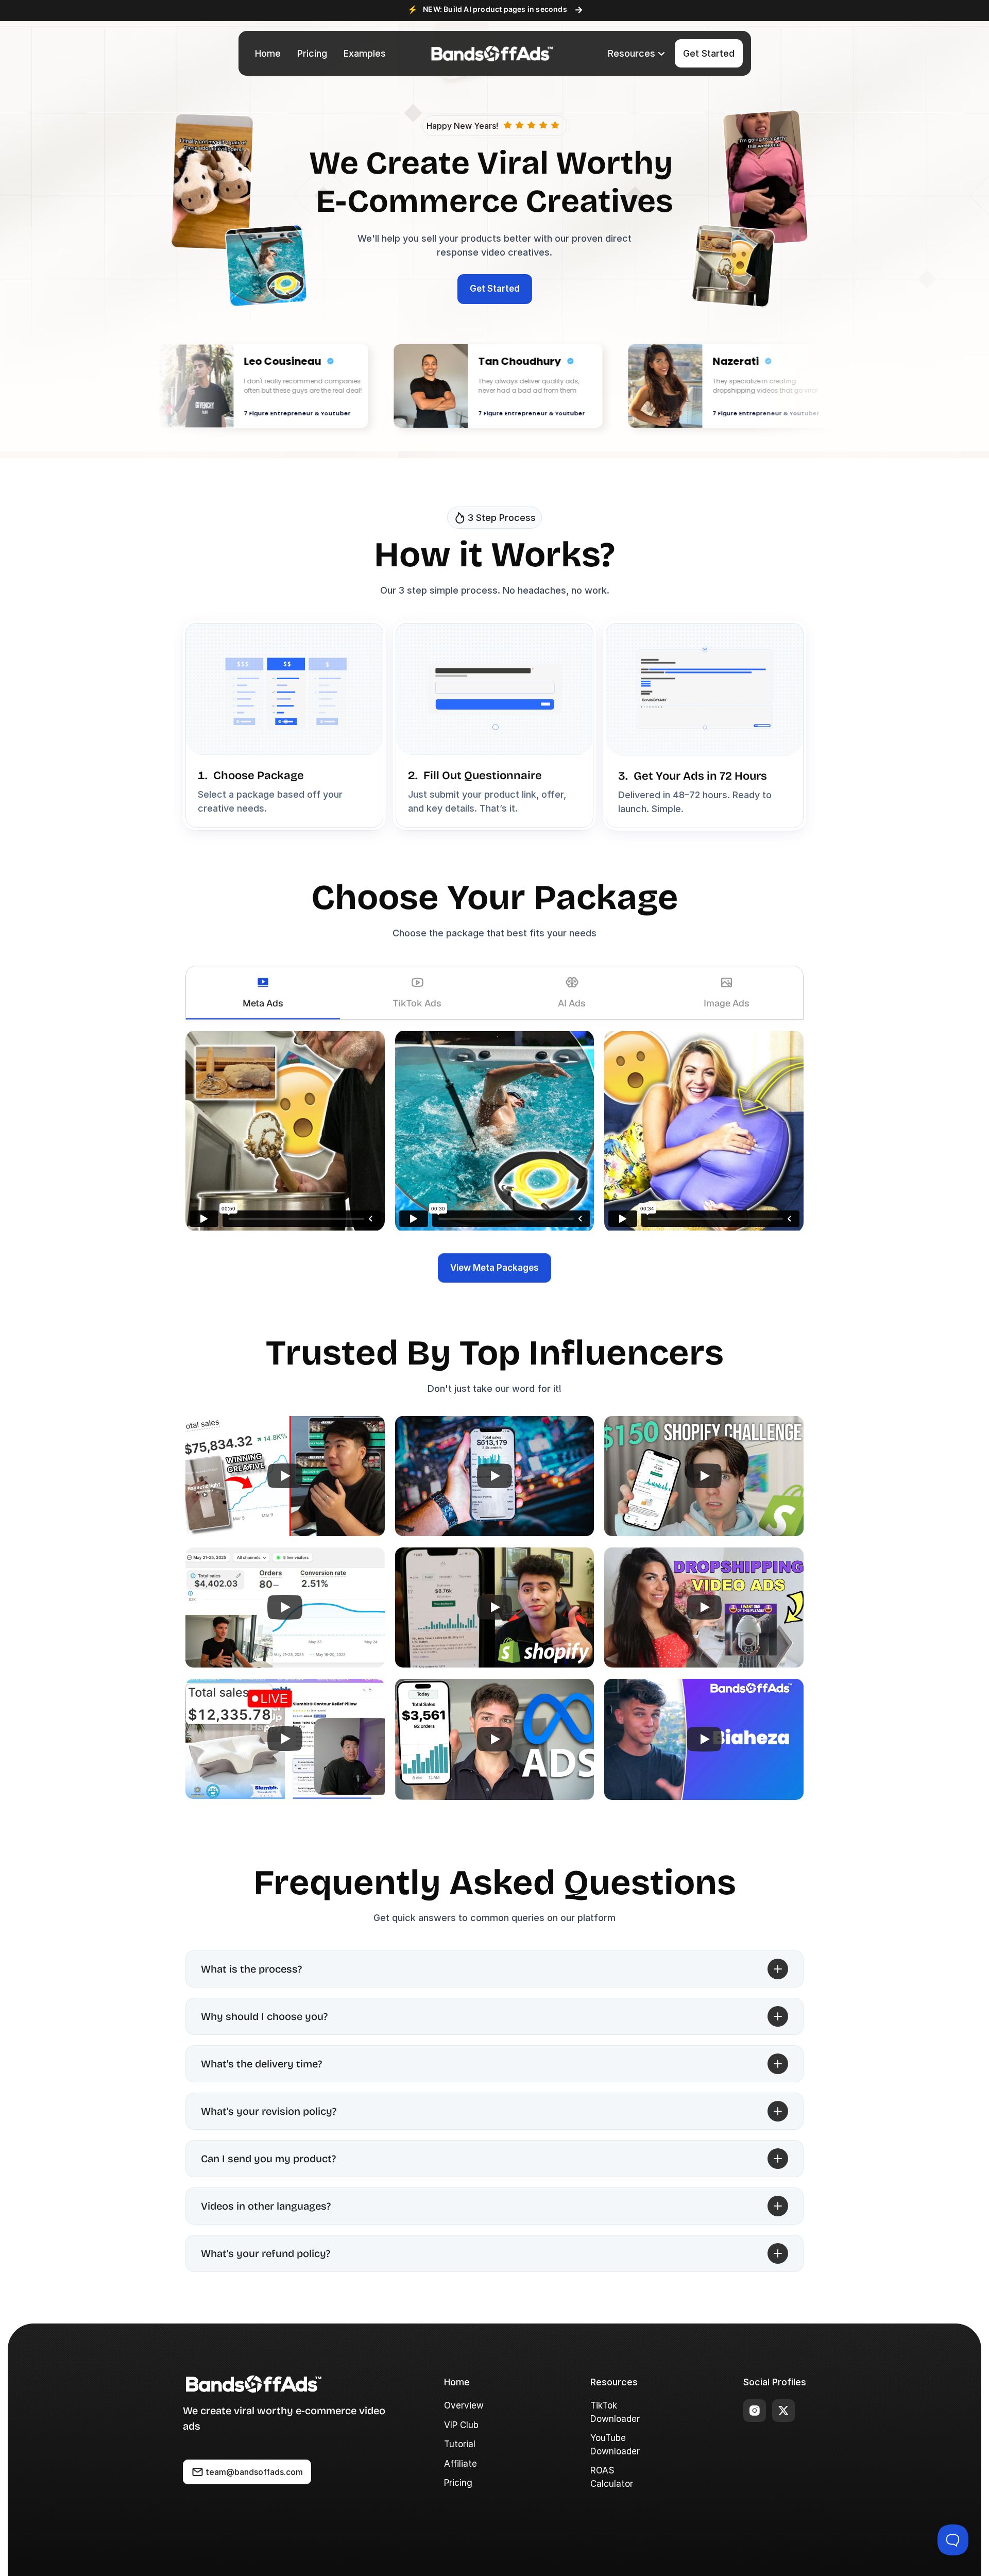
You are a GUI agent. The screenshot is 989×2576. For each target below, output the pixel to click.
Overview (464, 2405)
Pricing (458, 2483)
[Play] (285, 1476)
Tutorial (460, 2444)
